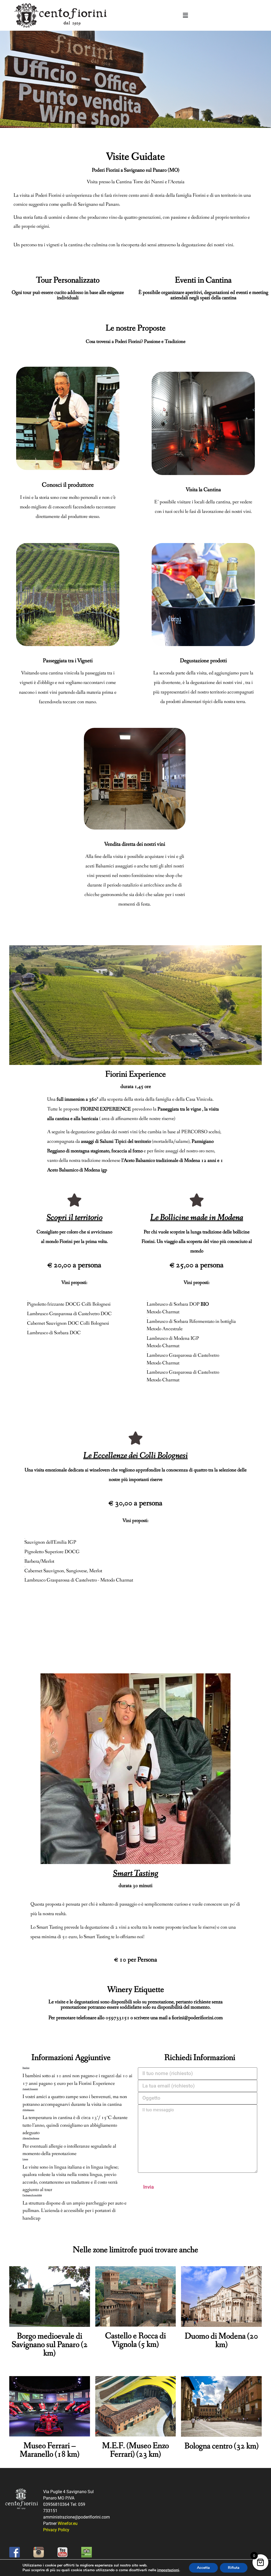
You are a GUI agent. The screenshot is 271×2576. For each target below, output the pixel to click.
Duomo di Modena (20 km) (221, 2341)
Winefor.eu (68, 2523)
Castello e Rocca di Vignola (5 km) (135, 2340)
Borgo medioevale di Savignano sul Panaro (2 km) (50, 2345)
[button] (185, 15)
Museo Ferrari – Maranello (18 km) (50, 2450)
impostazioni (168, 2570)
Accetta (203, 2568)
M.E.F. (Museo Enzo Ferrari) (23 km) (135, 2450)
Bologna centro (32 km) (222, 2446)
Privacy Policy (56, 2530)
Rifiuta (234, 2568)
